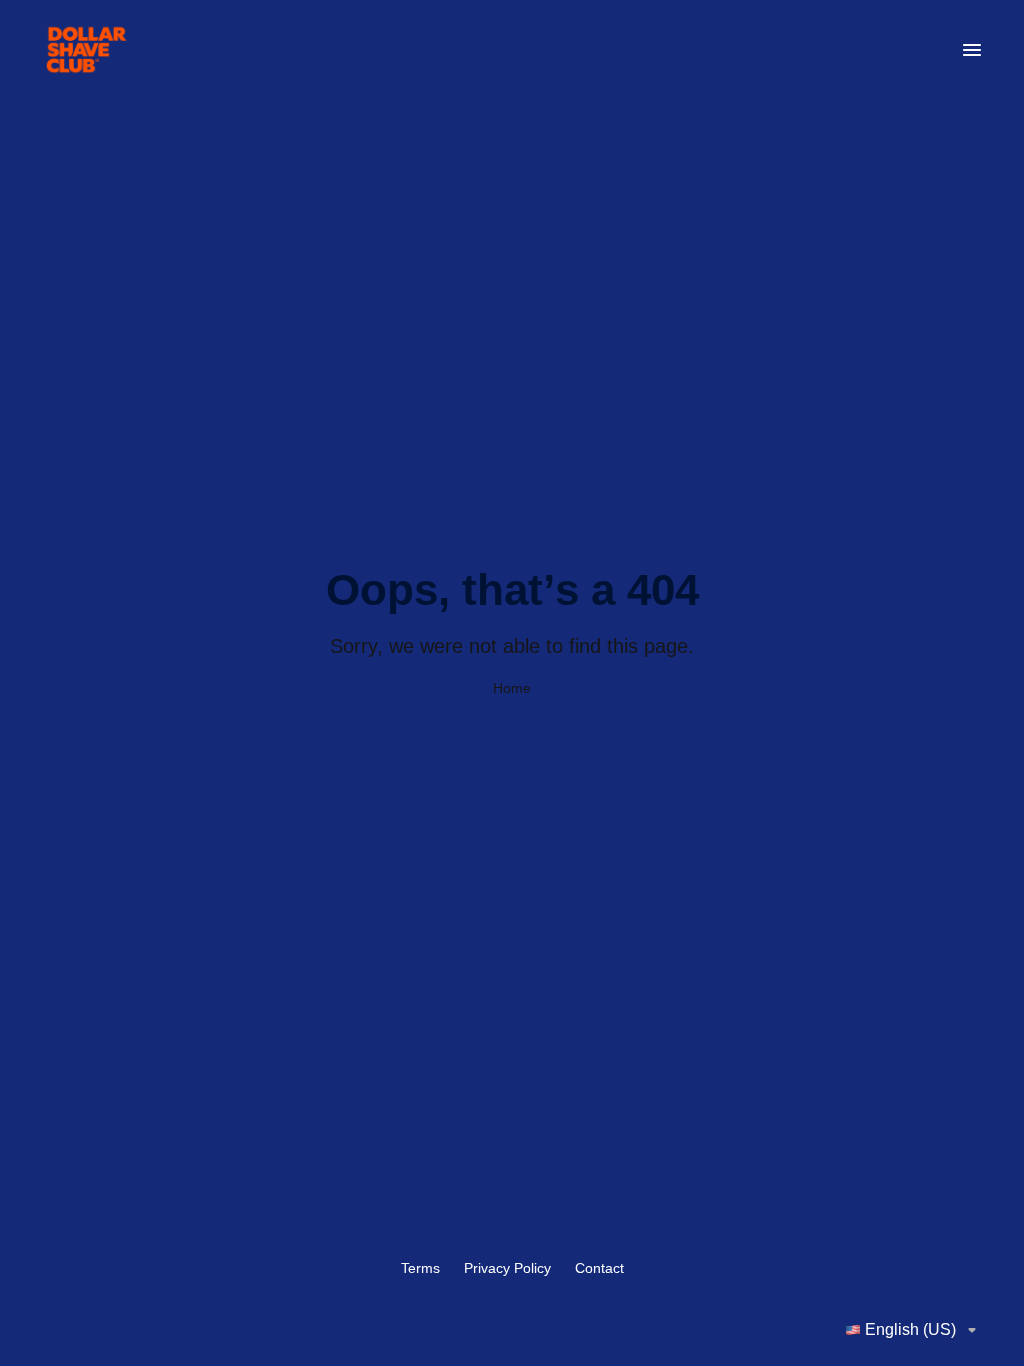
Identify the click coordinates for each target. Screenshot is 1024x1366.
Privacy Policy (507, 1268)
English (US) (910, 1329)
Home (512, 688)
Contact (599, 1268)
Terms (420, 1268)
